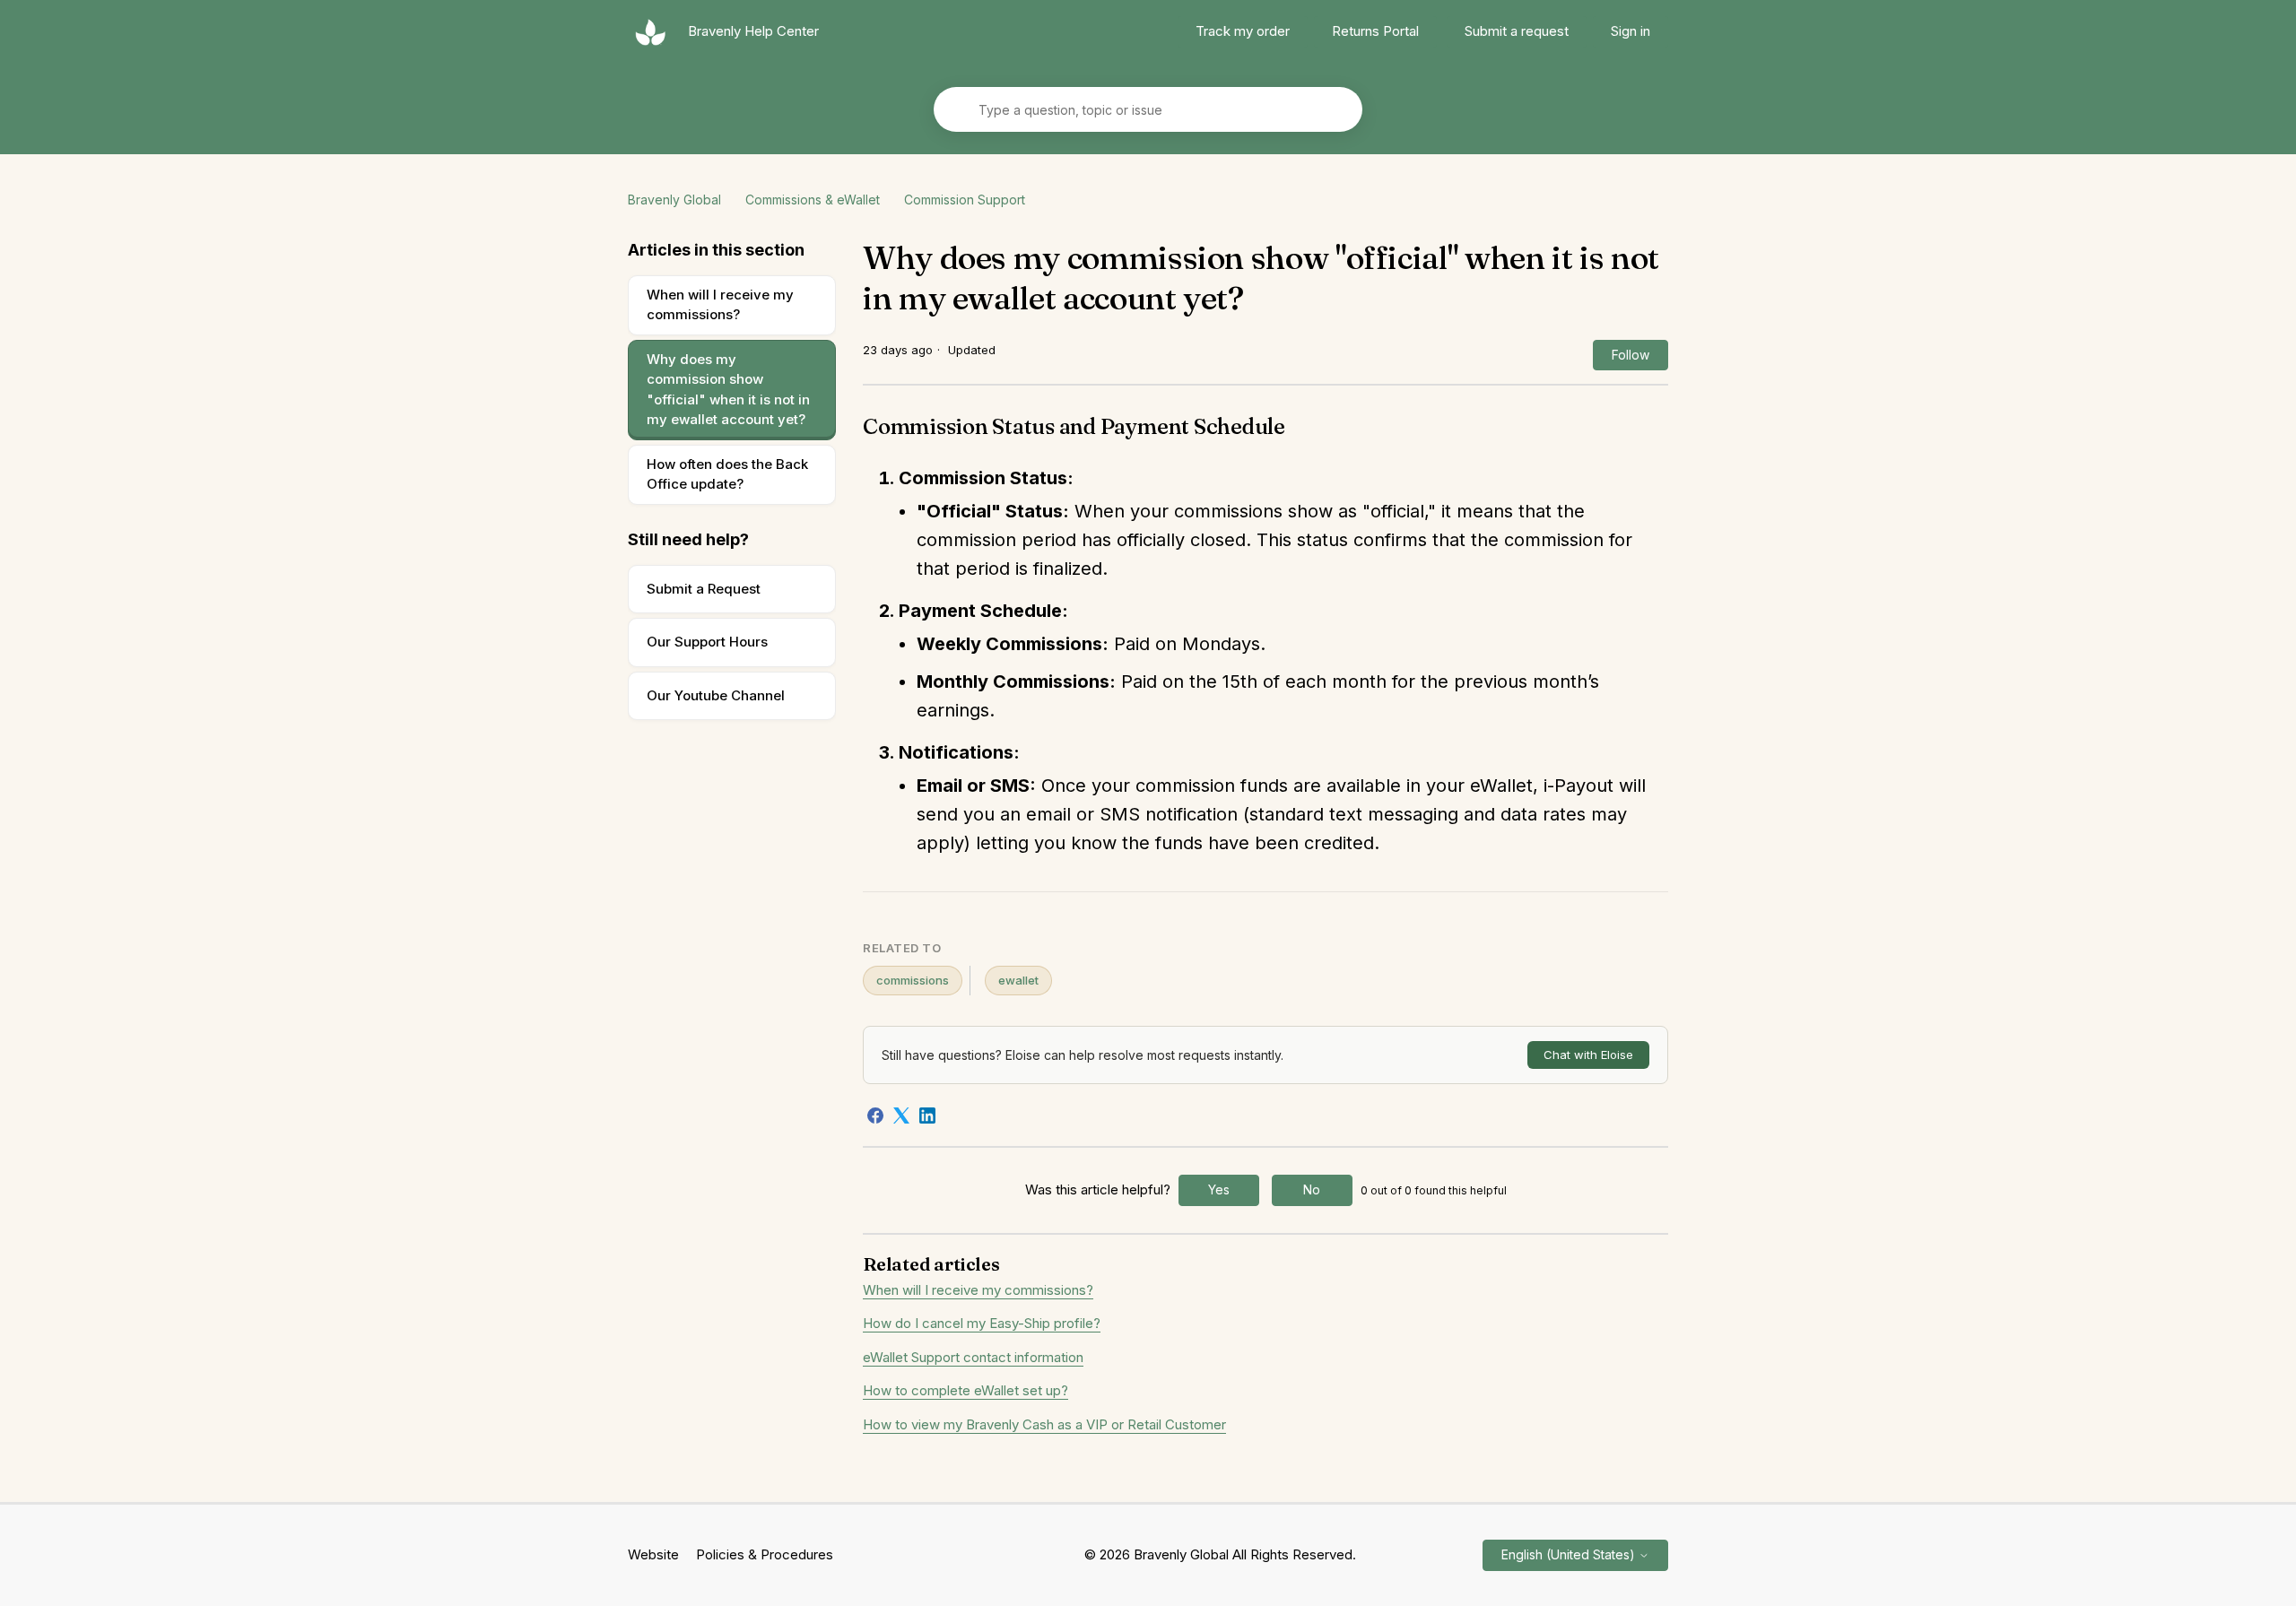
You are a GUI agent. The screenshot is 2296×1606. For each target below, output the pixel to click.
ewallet (1018, 980)
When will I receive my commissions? (720, 305)
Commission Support (965, 200)
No (1312, 1189)
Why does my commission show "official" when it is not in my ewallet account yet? (728, 390)
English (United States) (1570, 1554)
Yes (1219, 1189)
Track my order (1243, 31)
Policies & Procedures (765, 1554)
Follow (1631, 355)
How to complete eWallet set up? (965, 1390)
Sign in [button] (1631, 31)
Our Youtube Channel (716, 695)
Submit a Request (704, 589)
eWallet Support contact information (973, 1357)
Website (653, 1554)
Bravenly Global (674, 200)
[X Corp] (901, 1116)
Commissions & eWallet (813, 200)
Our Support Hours (707, 642)
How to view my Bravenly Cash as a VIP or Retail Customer (1044, 1424)
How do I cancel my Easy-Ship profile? (982, 1323)
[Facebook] (875, 1116)
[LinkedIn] (927, 1116)
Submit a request (1517, 31)
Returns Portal (1375, 31)
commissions (913, 980)
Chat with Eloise (1588, 1055)
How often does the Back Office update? (727, 474)
